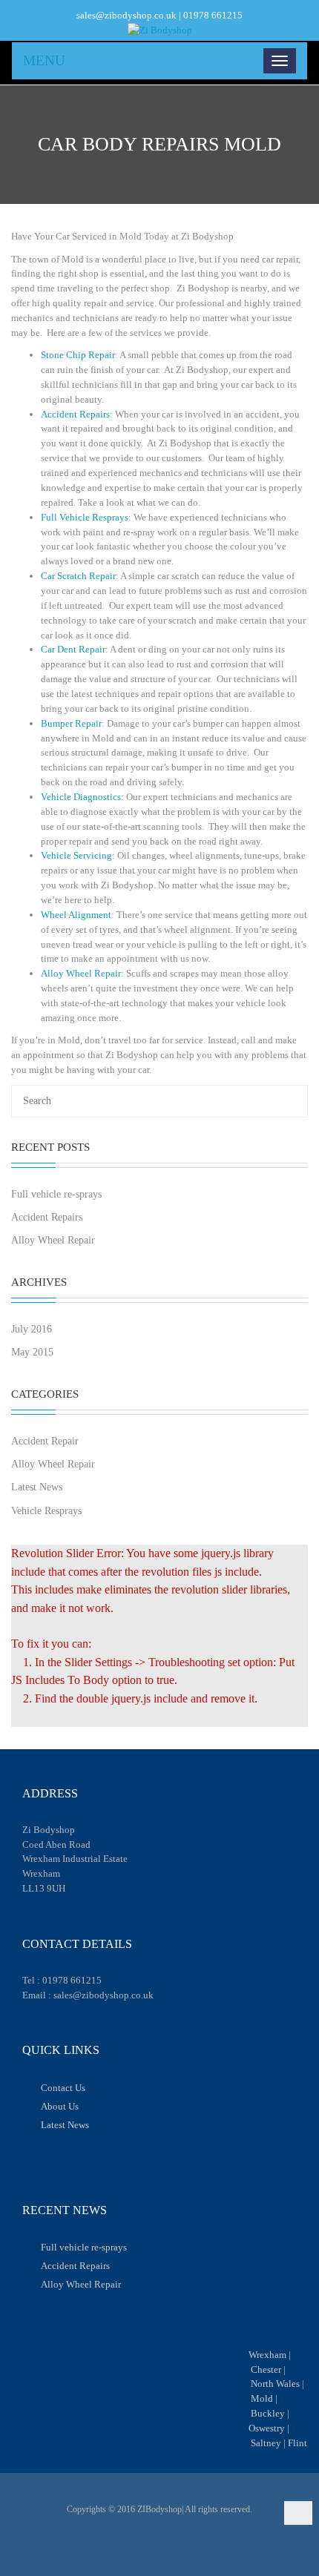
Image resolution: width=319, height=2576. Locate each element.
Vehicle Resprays (46, 1511)
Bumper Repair (71, 723)
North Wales (275, 2384)
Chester (266, 2369)
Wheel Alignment (76, 915)
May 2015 (32, 1352)
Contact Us (63, 2088)
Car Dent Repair (73, 649)
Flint (297, 2443)
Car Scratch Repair (78, 576)
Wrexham (267, 2355)
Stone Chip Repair (78, 355)
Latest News (37, 1487)
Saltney (266, 2443)
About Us (60, 2106)
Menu (44, 60)
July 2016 (32, 1329)
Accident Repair (45, 1441)
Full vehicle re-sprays (56, 1194)
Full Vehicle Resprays (85, 517)
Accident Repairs (75, 414)
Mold (262, 2398)
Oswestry (267, 2428)
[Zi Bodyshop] (159, 30)
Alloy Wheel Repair (81, 973)
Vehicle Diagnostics (81, 797)
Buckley (268, 2413)
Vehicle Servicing (76, 855)
